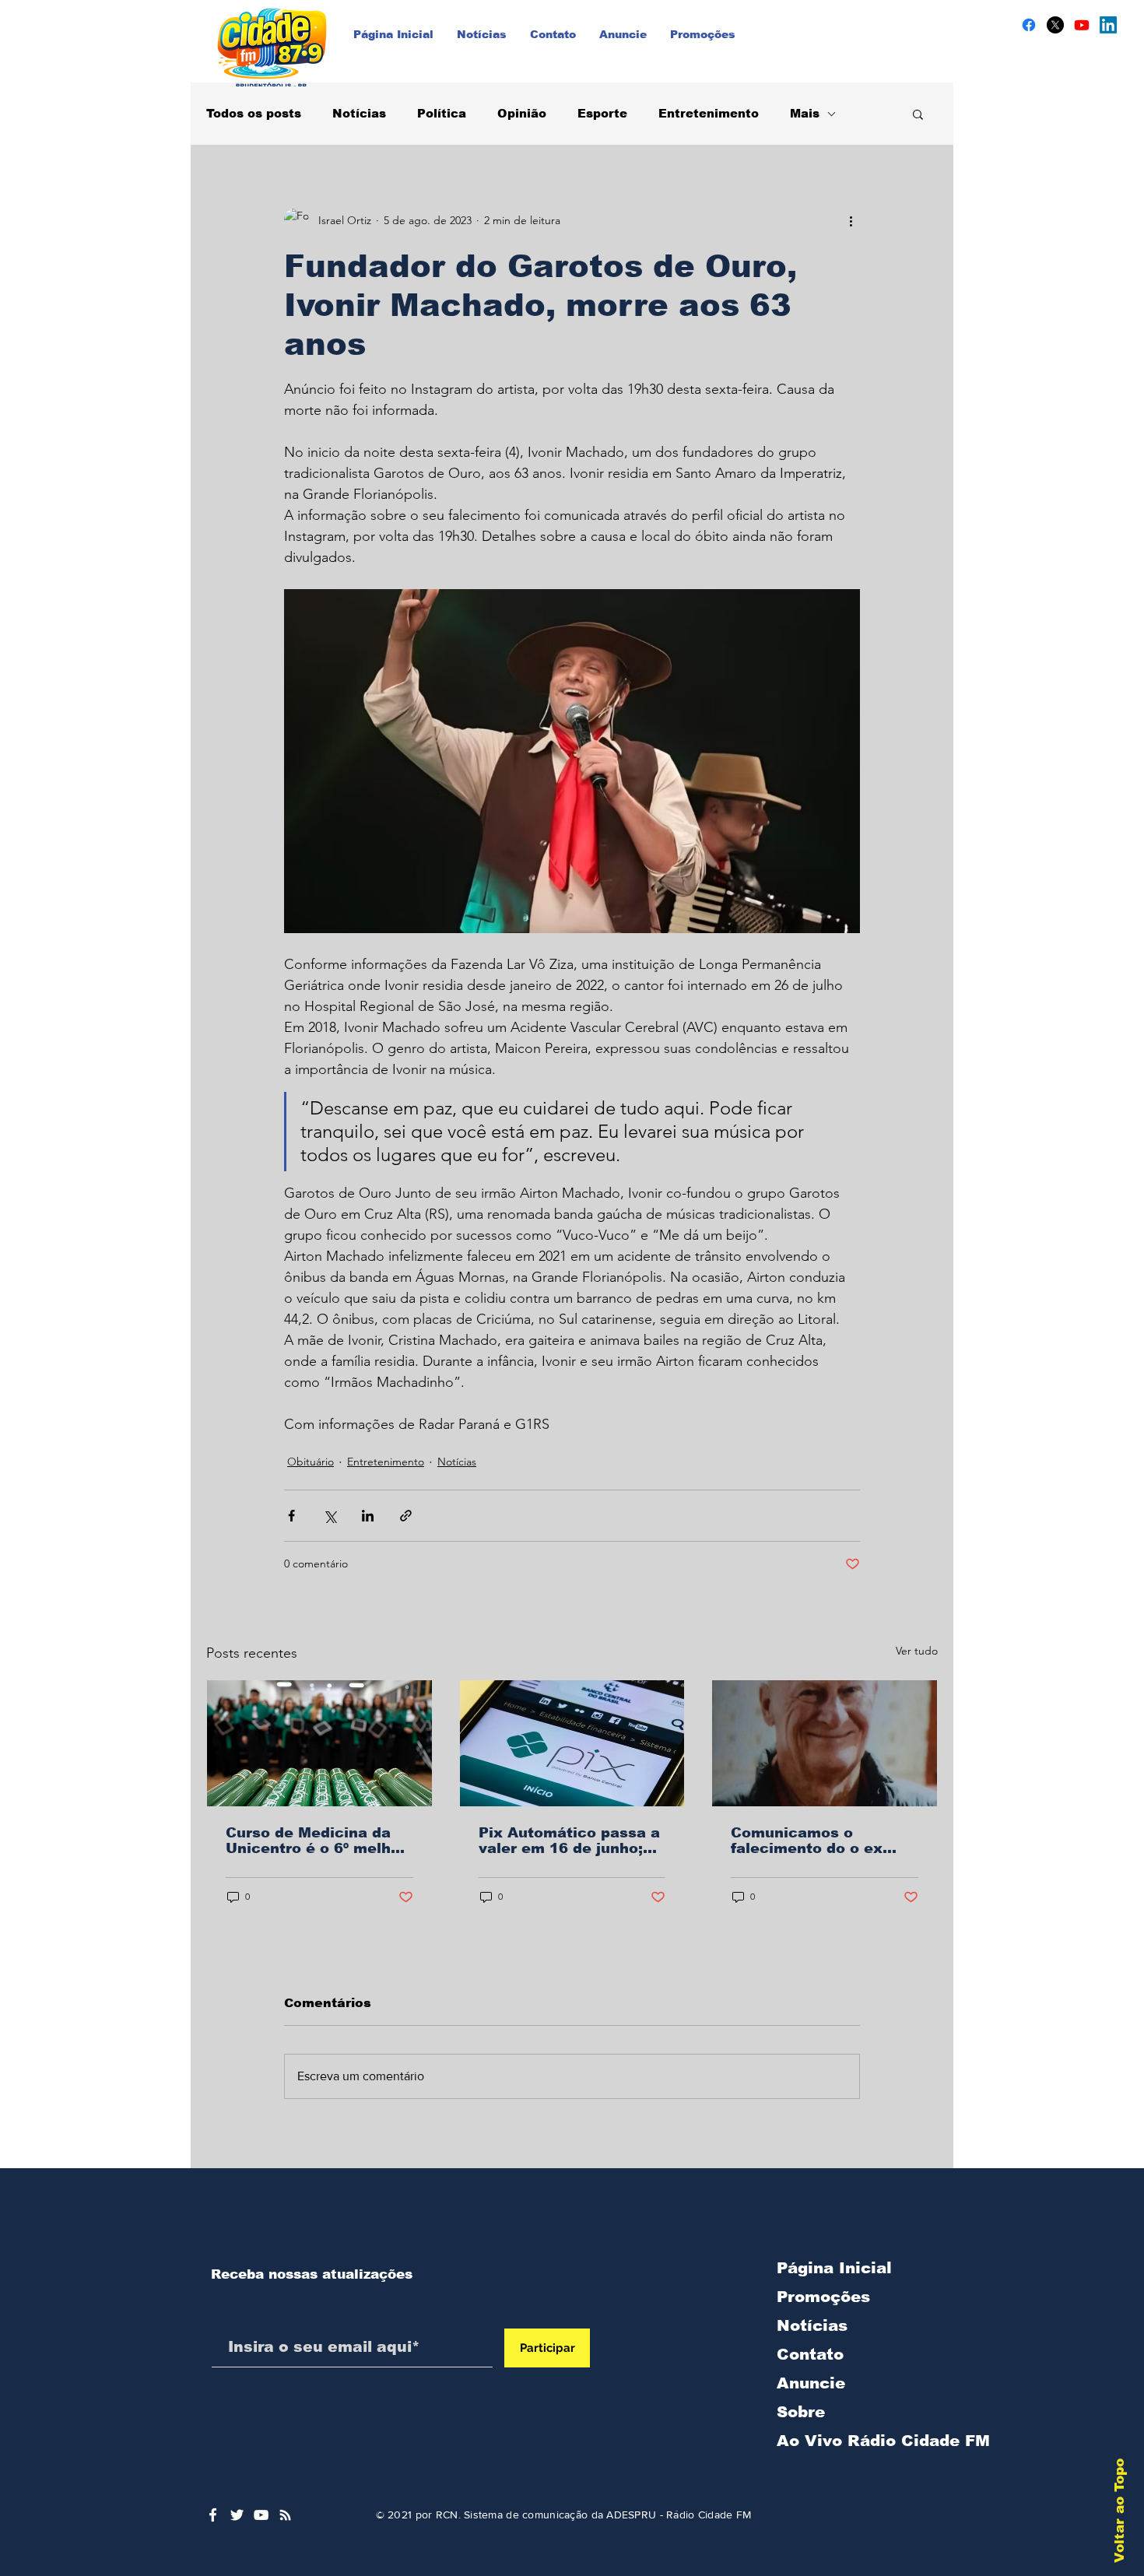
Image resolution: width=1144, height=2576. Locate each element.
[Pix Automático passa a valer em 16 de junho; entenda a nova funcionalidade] (572, 1743)
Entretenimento (709, 113)
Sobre (801, 2412)
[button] (918, 114)
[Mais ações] (851, 220)
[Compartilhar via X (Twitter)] (330, 1516)
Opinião (522, 113)
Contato (810, 2354)
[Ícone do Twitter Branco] (237, 2515)
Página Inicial (834, 2268)
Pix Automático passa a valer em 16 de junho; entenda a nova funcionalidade (569, 1841)
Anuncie (811, 2383)
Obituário (311, 1462)
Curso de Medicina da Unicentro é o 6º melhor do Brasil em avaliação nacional (316, 1841)
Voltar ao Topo (1119, 2511)
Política (442, 113)
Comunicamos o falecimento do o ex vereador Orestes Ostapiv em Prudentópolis (807, 1841)
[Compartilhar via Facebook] (291, 1516)
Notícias (359, 113)
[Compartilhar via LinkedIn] (368, 1516)
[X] (1055, 25)
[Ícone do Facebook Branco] (213, 2515)
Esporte (602, 113)
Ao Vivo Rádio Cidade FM (858, 2441)
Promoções (823, 2297)
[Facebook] (1029, 25)
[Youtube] (1082, 25)
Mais (805, 113)
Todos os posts (254, 113)
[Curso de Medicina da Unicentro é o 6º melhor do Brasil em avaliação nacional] (319, 1743)
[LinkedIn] (1108, 25)
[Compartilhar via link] (406, 1516)
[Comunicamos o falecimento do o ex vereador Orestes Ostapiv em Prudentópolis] (825, 1743)
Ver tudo (917, 1651)
